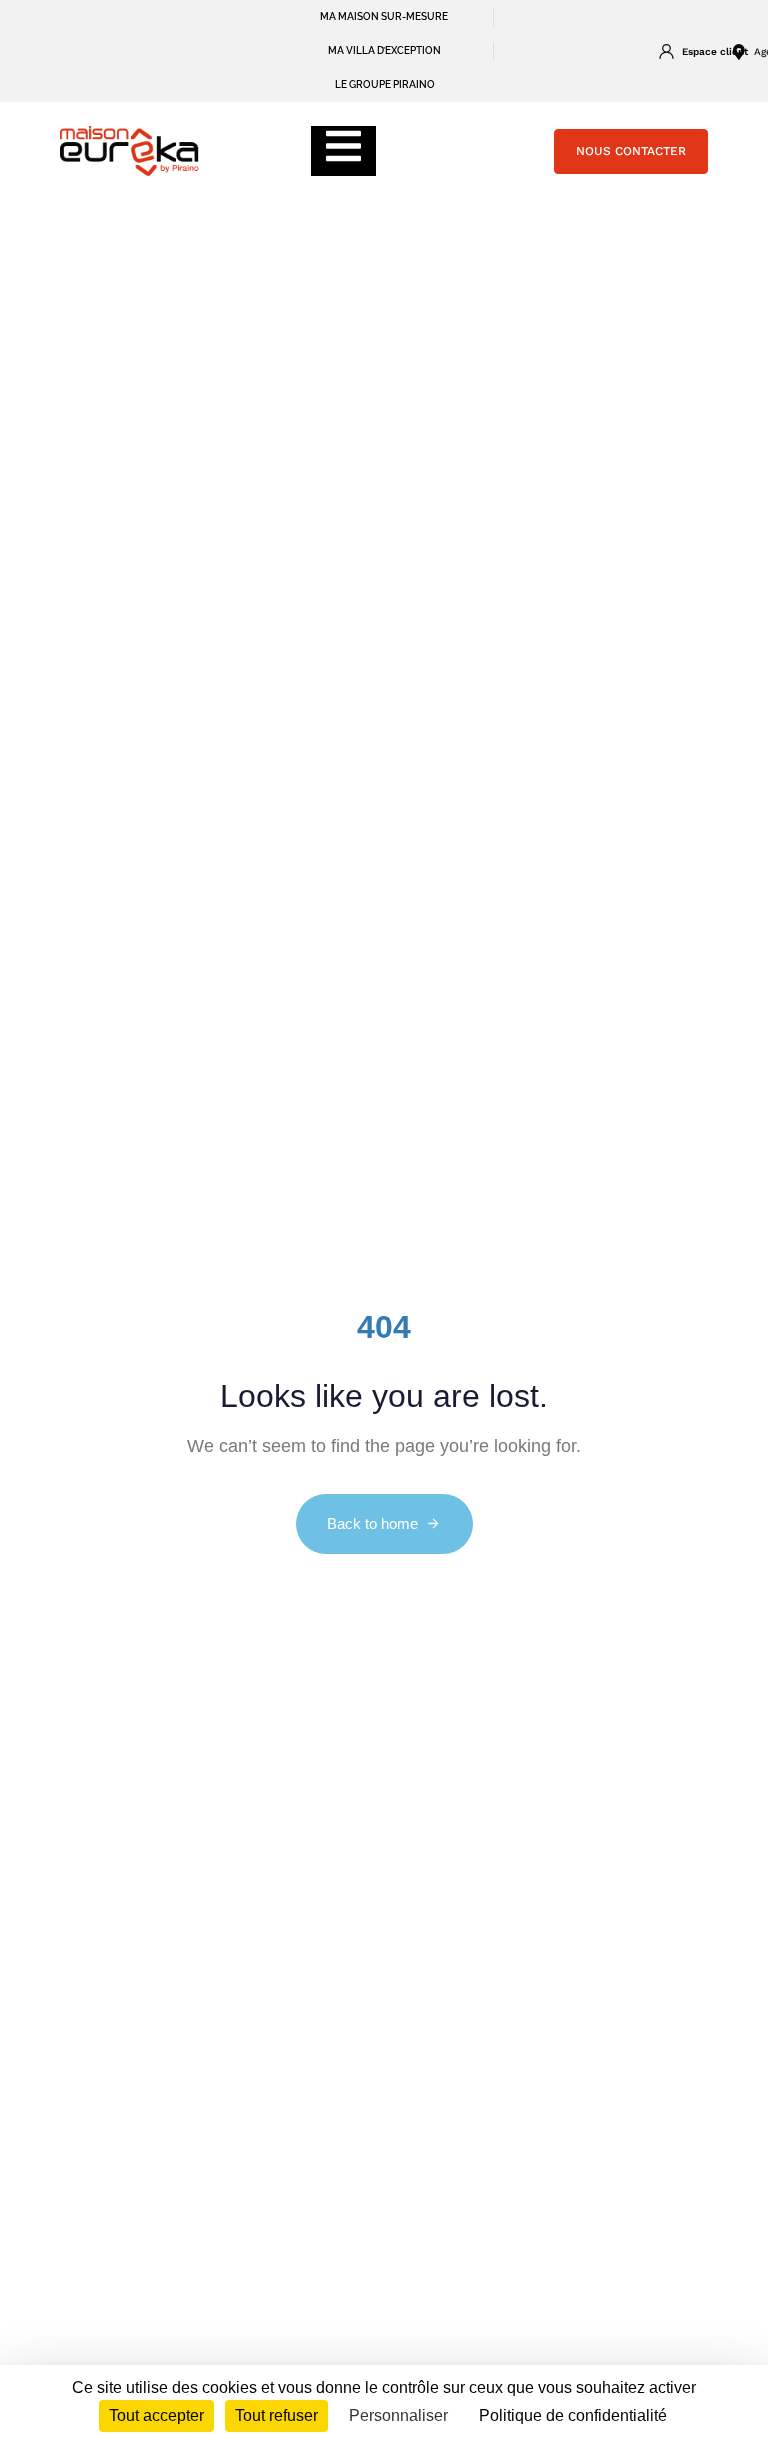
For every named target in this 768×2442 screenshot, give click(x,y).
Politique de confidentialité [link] (573, 2415)
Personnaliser (398, 2415)
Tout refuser (276, 2415)
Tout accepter (156, 2415)
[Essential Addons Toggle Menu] (343, 151)
